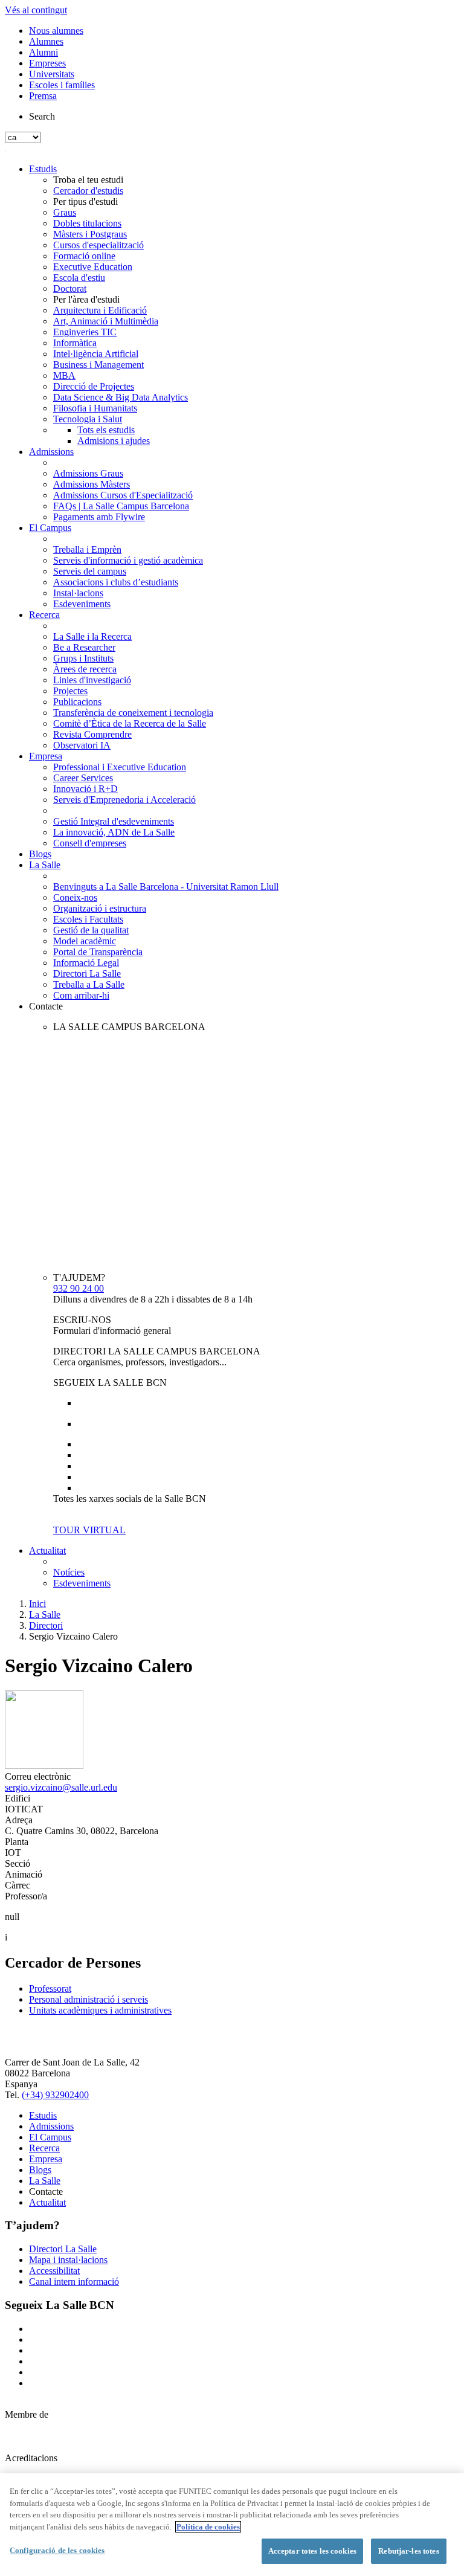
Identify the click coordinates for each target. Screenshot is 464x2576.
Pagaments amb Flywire (99, 517)
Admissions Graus (88, 473)
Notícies (69, 1572)
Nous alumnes (56, 31)
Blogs (40, 854)
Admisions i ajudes (114, 441)
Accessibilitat (54, 2271)
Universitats (52, 74)
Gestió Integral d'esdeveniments (114, 821)
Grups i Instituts (83, 658)
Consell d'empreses (90, 843)
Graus (65, 212)
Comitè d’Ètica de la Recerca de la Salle (130, 723)
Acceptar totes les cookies (312, 2551)
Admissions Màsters (92, 484)
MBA (64, 375)
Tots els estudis (106, 430)
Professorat (50, 1988)
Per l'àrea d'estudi (86, 299)
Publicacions (77, 702)
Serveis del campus (90, 571)
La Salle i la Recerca (92, 636)
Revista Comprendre (92, 734)
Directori (46, 1625)
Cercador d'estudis (88, 191)
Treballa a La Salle (89, 984)
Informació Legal (86, 963)
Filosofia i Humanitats (95, 408)
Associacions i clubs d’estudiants (116, 582)
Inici (37, 1604)
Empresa (46, 756)
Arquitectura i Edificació (100, 310)
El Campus (50, 528)
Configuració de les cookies (57, 2550)
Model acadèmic (85, 941)
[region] (232, 2525)
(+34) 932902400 (55, 2095)
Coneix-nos (75, 897)
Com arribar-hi (81, 995)
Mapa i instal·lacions (68, 2260)
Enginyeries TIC (85, 332)
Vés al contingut (36, 10)
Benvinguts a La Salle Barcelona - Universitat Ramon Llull (166, 887)
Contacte (46, 1006)
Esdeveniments (82, 604)
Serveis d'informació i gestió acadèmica (128, 560)
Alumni (43, 52)
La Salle (45, 865)
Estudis (43, 169)
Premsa (43, 96)
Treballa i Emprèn (87, 549)
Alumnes (46, 41)
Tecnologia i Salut (88, 419)
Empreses (47, 63)
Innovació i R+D (85, 789)
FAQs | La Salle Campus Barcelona (121, 506)
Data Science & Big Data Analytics (121, 397)
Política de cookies (208, 2527)
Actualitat (47, 1550)
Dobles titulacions (87, 223)
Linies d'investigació (92, 680)
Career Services (83, 778)
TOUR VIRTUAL (89, 1530)
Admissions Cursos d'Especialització (123, 495)
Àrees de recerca (85, 669)
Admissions (51, 452)
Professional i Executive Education (120, 767)
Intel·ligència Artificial (96, 354)
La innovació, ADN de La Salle (114, 832)
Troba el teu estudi (88, 180)
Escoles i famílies (62, 85)
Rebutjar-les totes (408, 2551)
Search (42, 116)
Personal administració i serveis (89, 1999)
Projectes (70, 691)
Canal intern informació (74, 2281)
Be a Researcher (84, 647)
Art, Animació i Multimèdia (106, 321)
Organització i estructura (100, 908)
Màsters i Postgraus (90, 234)
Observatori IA (82, 745)
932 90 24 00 (79, 1288)
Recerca (44, 615)
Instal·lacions (78, 593)
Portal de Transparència (98, 952)
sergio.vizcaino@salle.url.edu (61, 1787)
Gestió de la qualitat (91, 930)
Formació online (84, 256)
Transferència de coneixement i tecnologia (133, 713)
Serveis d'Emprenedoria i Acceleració (124, 800)
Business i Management (98, 365)
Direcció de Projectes (94, 386)
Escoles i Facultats (88, 919)
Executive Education (93, 267)
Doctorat (70, 288)
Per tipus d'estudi (85, 201)
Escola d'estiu (79, 278)
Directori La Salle (87, 974)
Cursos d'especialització (98, 245)
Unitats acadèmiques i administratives (100, 2010)
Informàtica (75, 343)
